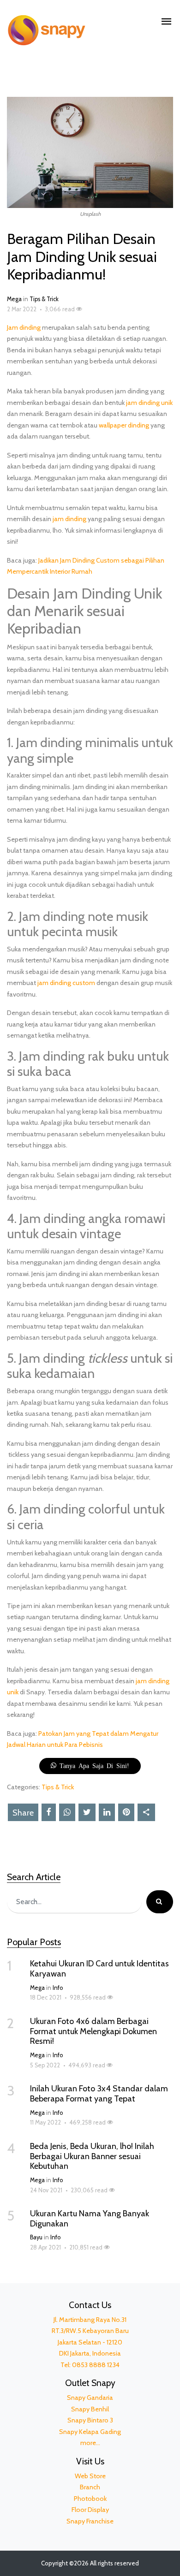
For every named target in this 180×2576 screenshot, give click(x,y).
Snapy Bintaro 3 (90, 2420)
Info (58, 1988)
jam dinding (69, 519)
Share (23, 1813)
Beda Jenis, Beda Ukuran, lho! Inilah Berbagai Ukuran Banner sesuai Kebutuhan (92, 2156)
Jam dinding (24, 327)
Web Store (90, 2476)
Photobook (90, 2499)
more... (90, 2443)
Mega (14, 299)
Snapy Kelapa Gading (90, 2432)
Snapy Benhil (90, 2409)
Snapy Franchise (90, 2521)
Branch (90, 2487)
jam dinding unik (149, 403)
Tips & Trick (44, 299)
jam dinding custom (66, 983)
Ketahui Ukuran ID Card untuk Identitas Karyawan (99, 1969)
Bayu (36, 2237)
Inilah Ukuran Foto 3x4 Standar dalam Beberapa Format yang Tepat (99, 2094)
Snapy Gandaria (90, 2398)
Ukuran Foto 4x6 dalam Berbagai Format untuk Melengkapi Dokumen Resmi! (93, 2031)
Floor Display (90, 2510)
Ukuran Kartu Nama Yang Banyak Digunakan (90, 2219)
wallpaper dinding (124, 425)
